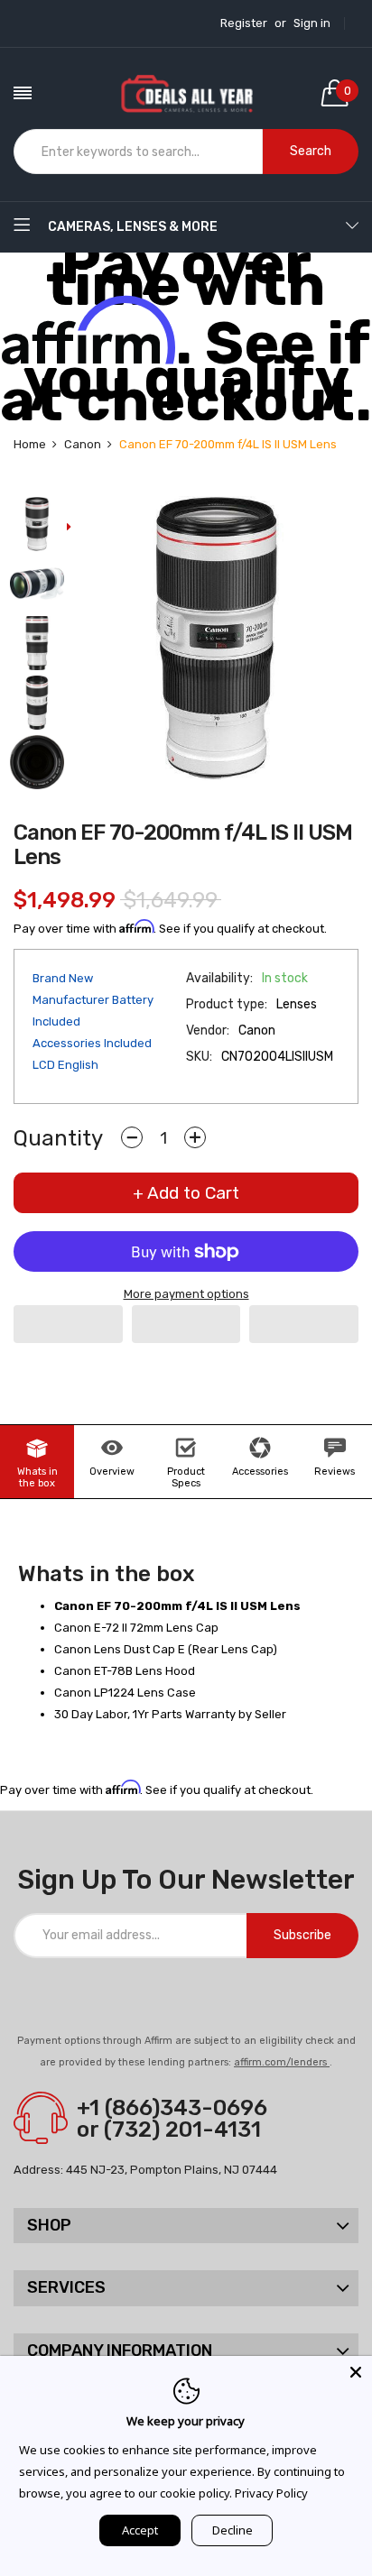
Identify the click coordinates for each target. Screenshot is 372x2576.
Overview (112, 1472)
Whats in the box (37, 1477)
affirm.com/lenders (282, 2062)
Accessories (260, 1472)
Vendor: (208, 1030)
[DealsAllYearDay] (186, 93)
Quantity (58, 1138)
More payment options (186, 1294)
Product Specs (186, 1477)
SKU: (199, 1057)
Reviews (335, 1472)
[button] (68, 1324)
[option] (37, 526)
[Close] (356, 2372)
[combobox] (138, 152)
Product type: (227, 1004)
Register (244, 23)
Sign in (312, 23)
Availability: (219, 978)
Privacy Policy (271, 2493)
